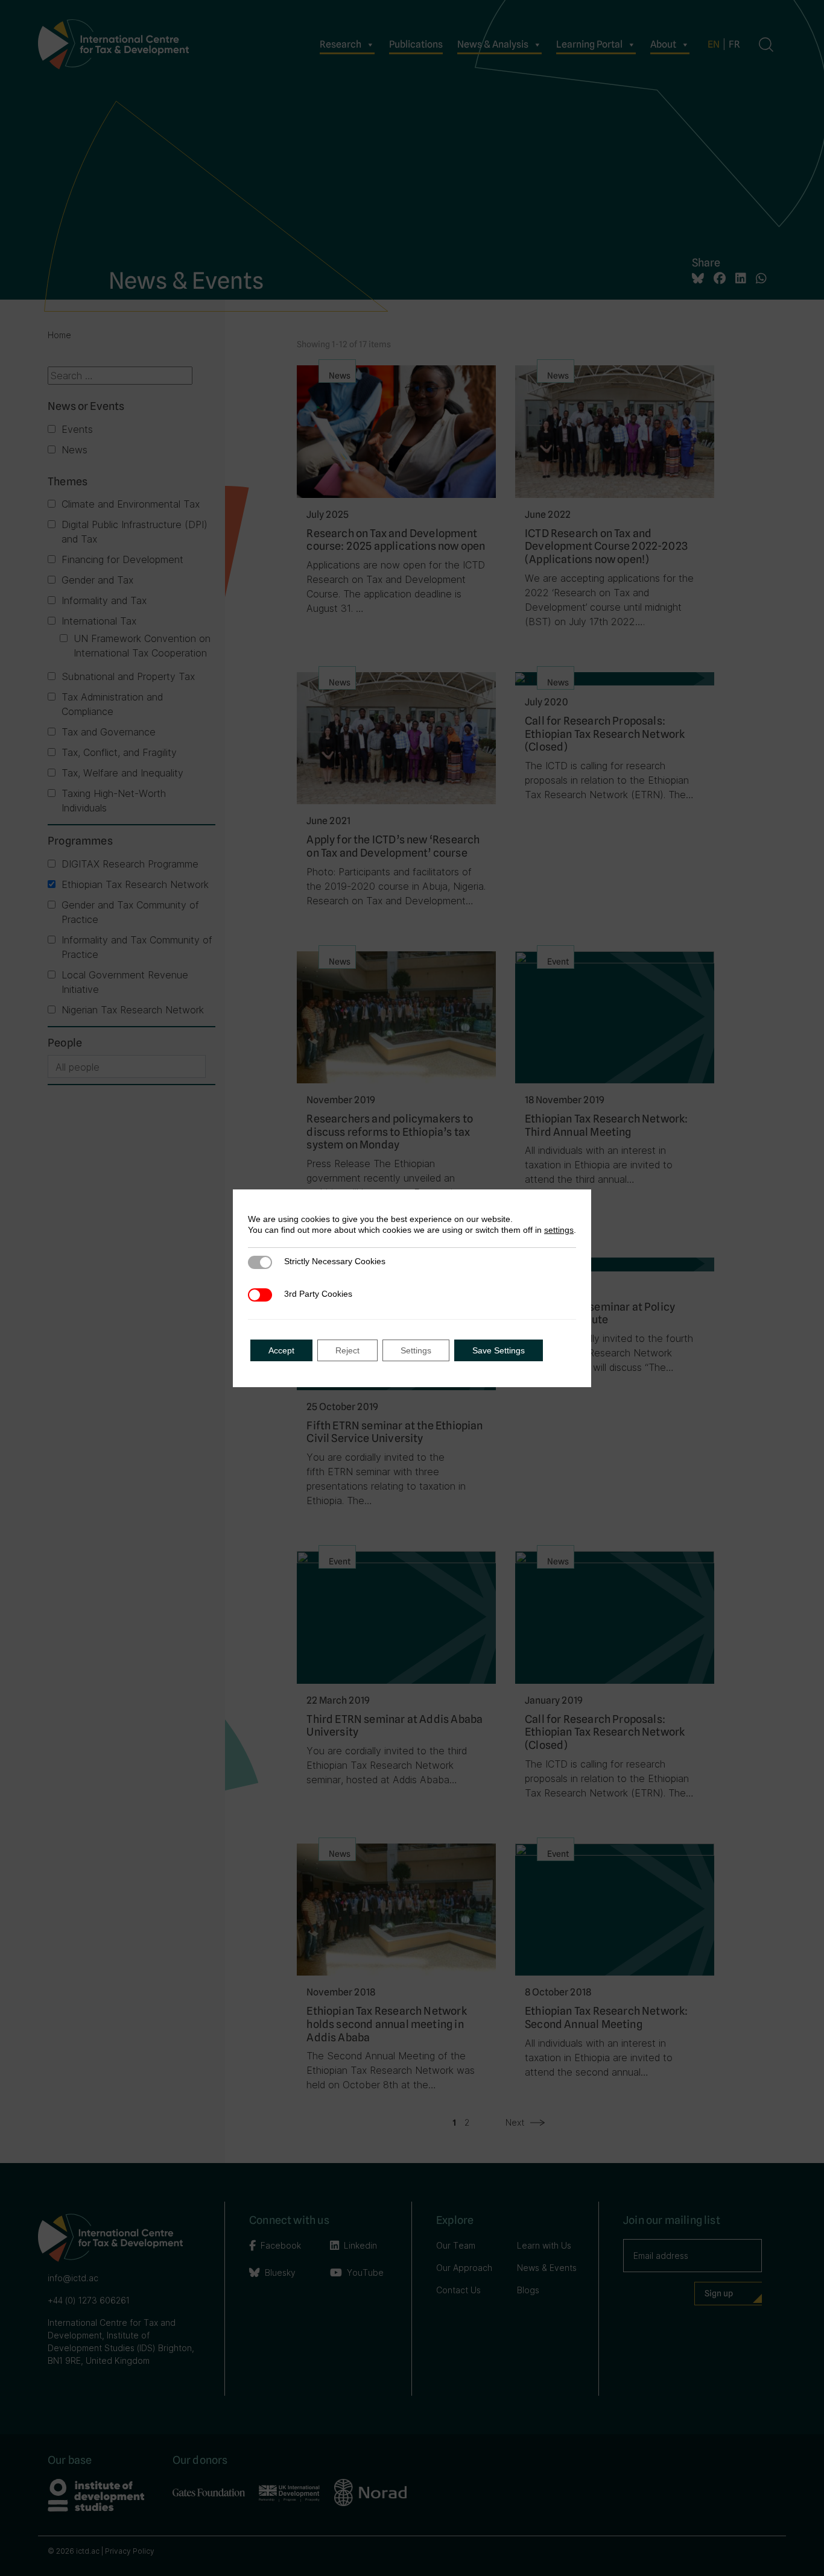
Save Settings (499, 1350)
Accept (281, 1350)
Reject (347, 1350)
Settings (416, 1350)
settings (559, 1230)
